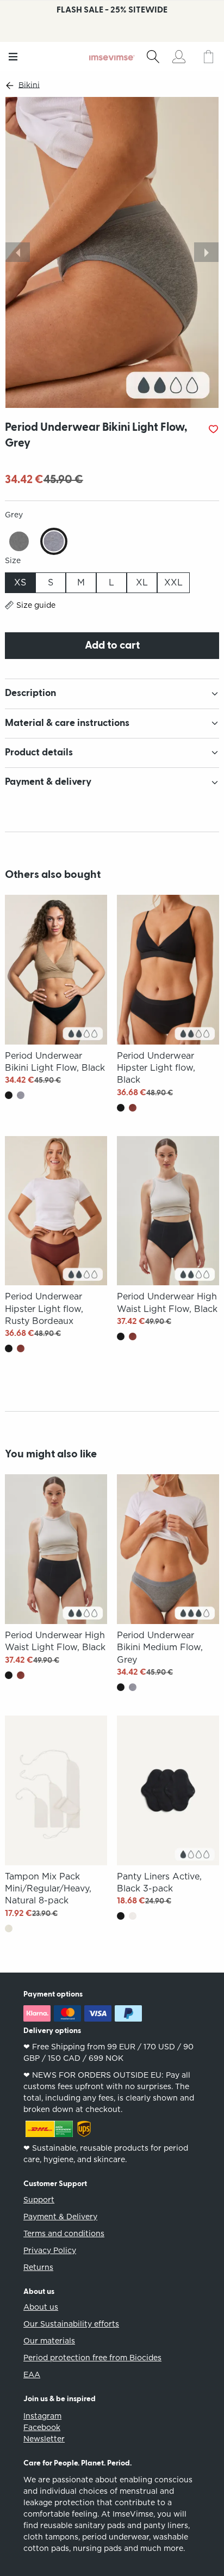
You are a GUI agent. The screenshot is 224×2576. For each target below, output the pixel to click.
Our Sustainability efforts (71, 2324)
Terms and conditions (64, 2233)
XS (20, 582)
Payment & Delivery (60, 2217)
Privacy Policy (50, 2250)
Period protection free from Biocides (92, 2358)
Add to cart (112, 645)
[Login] (179, 57)
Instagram (42, 2416)
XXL (173, 582)
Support (39, 2200)
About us (41, 2307)
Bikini (29, 85)
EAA (32, 2374)
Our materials (49, 2341)
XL (142, 582)
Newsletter (44, 2439)
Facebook (42, 2427)
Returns (38, 2267)
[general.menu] (13, 57)
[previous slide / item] (18, 252)
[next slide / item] (206, 252)
